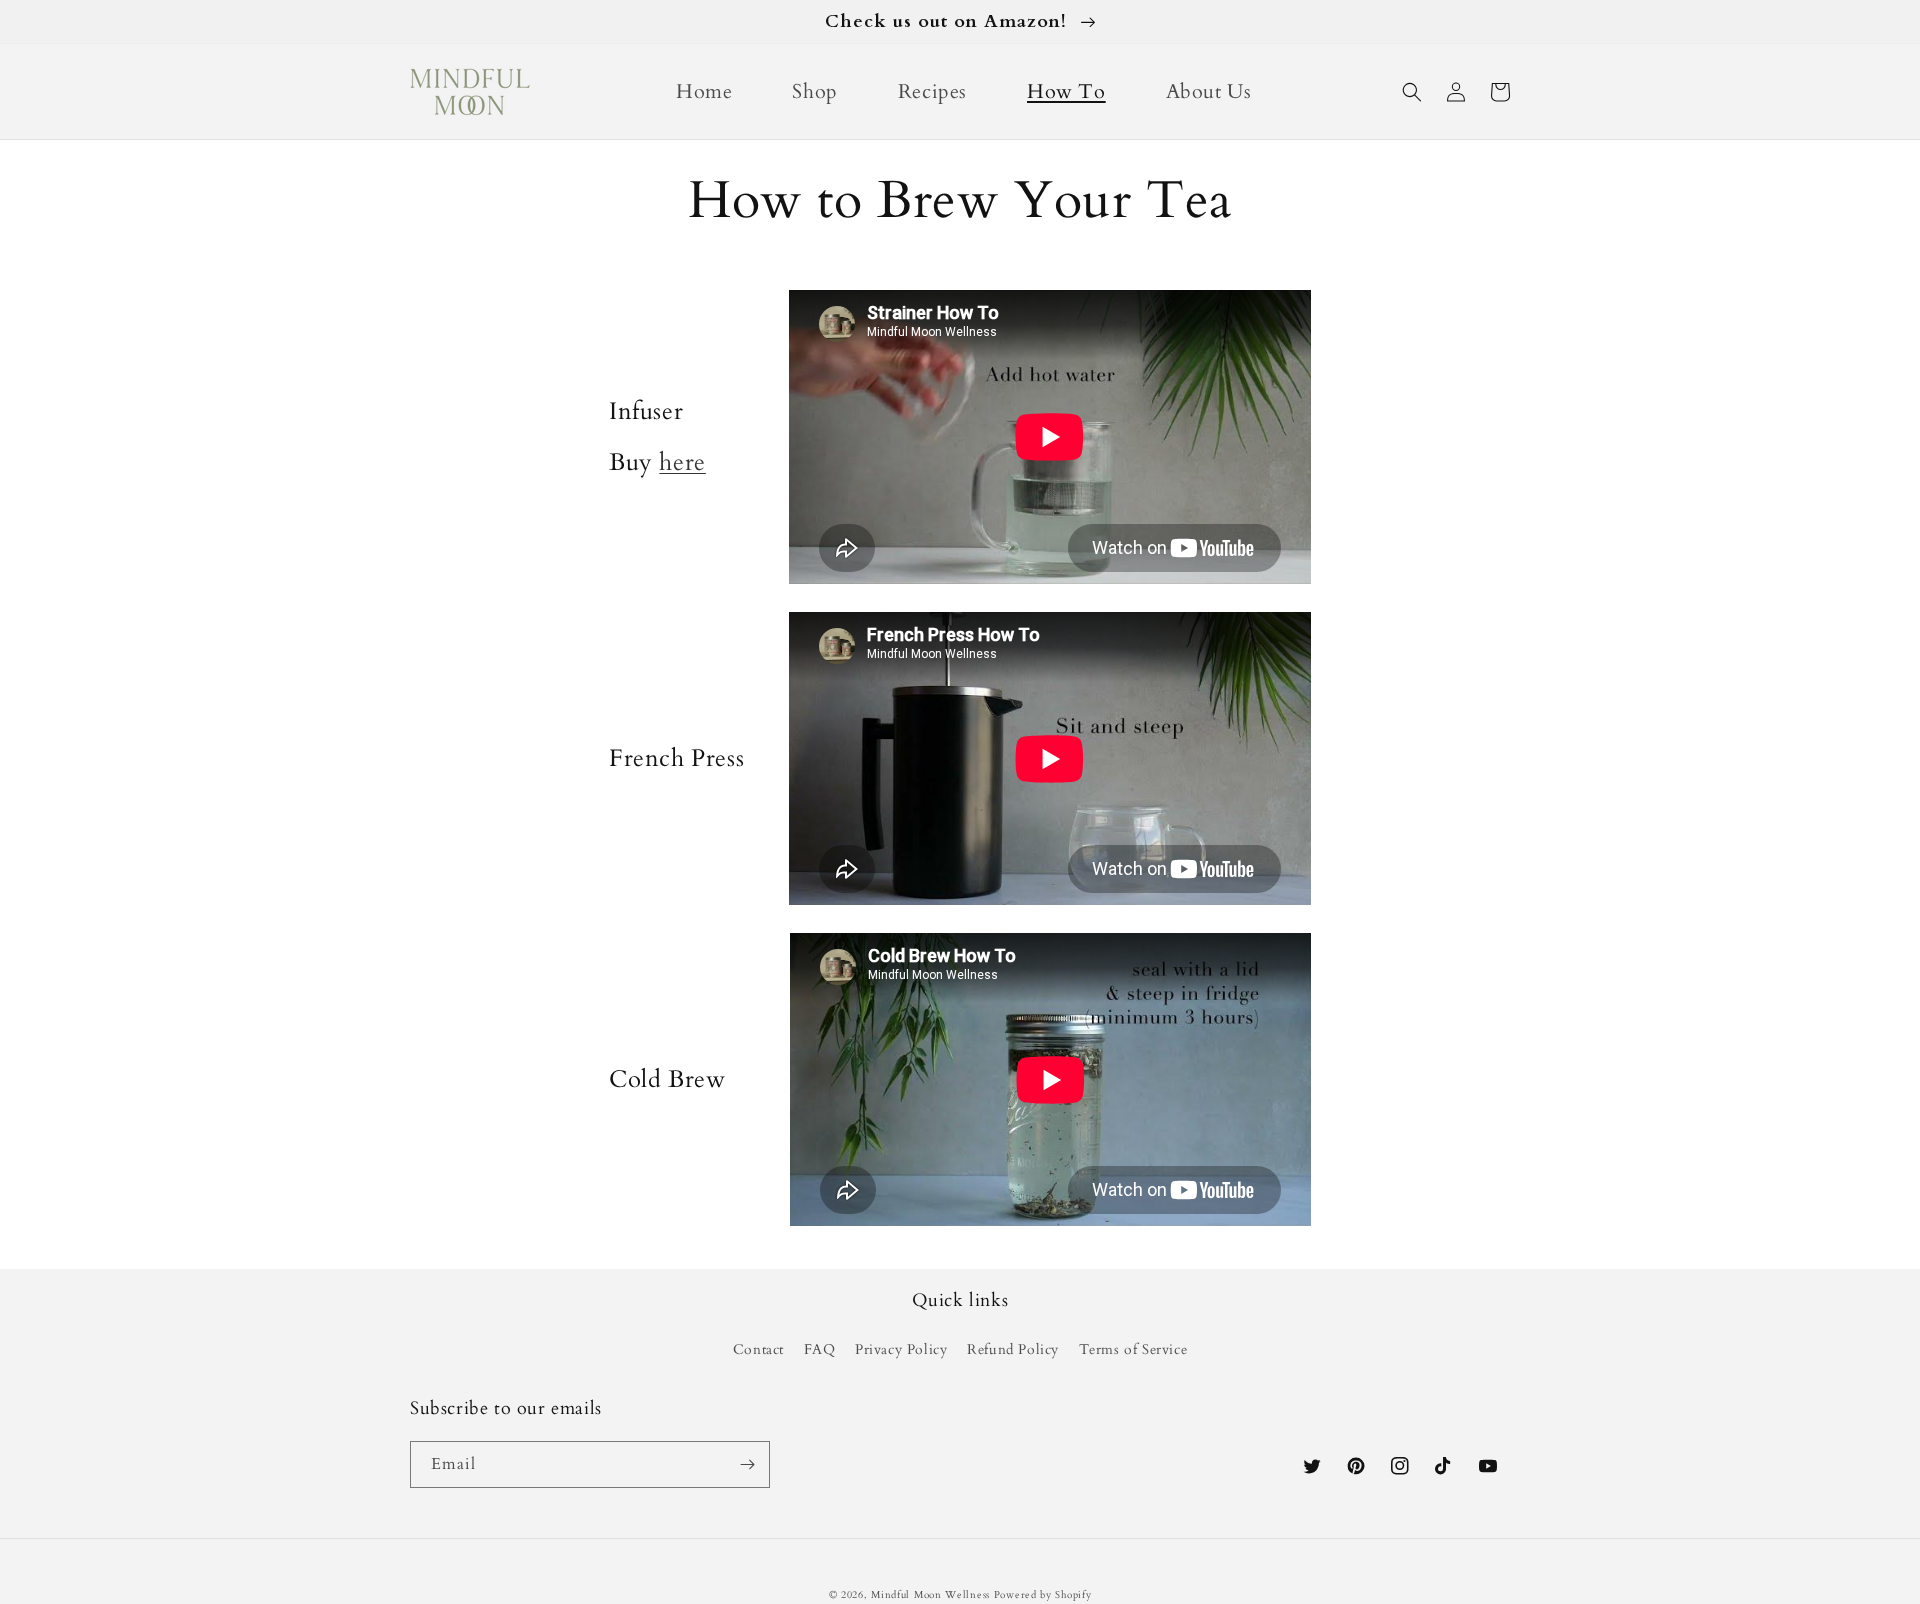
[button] (1412, 92)
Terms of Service (1133, 1349)
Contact (758, 1349)
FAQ (820, 1349)
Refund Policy (1013, 1349)
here (682, 462)
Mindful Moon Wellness (930, 1595)
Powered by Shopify (1043, 1595)
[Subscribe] (747, 1464)
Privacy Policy (901, 1349)
